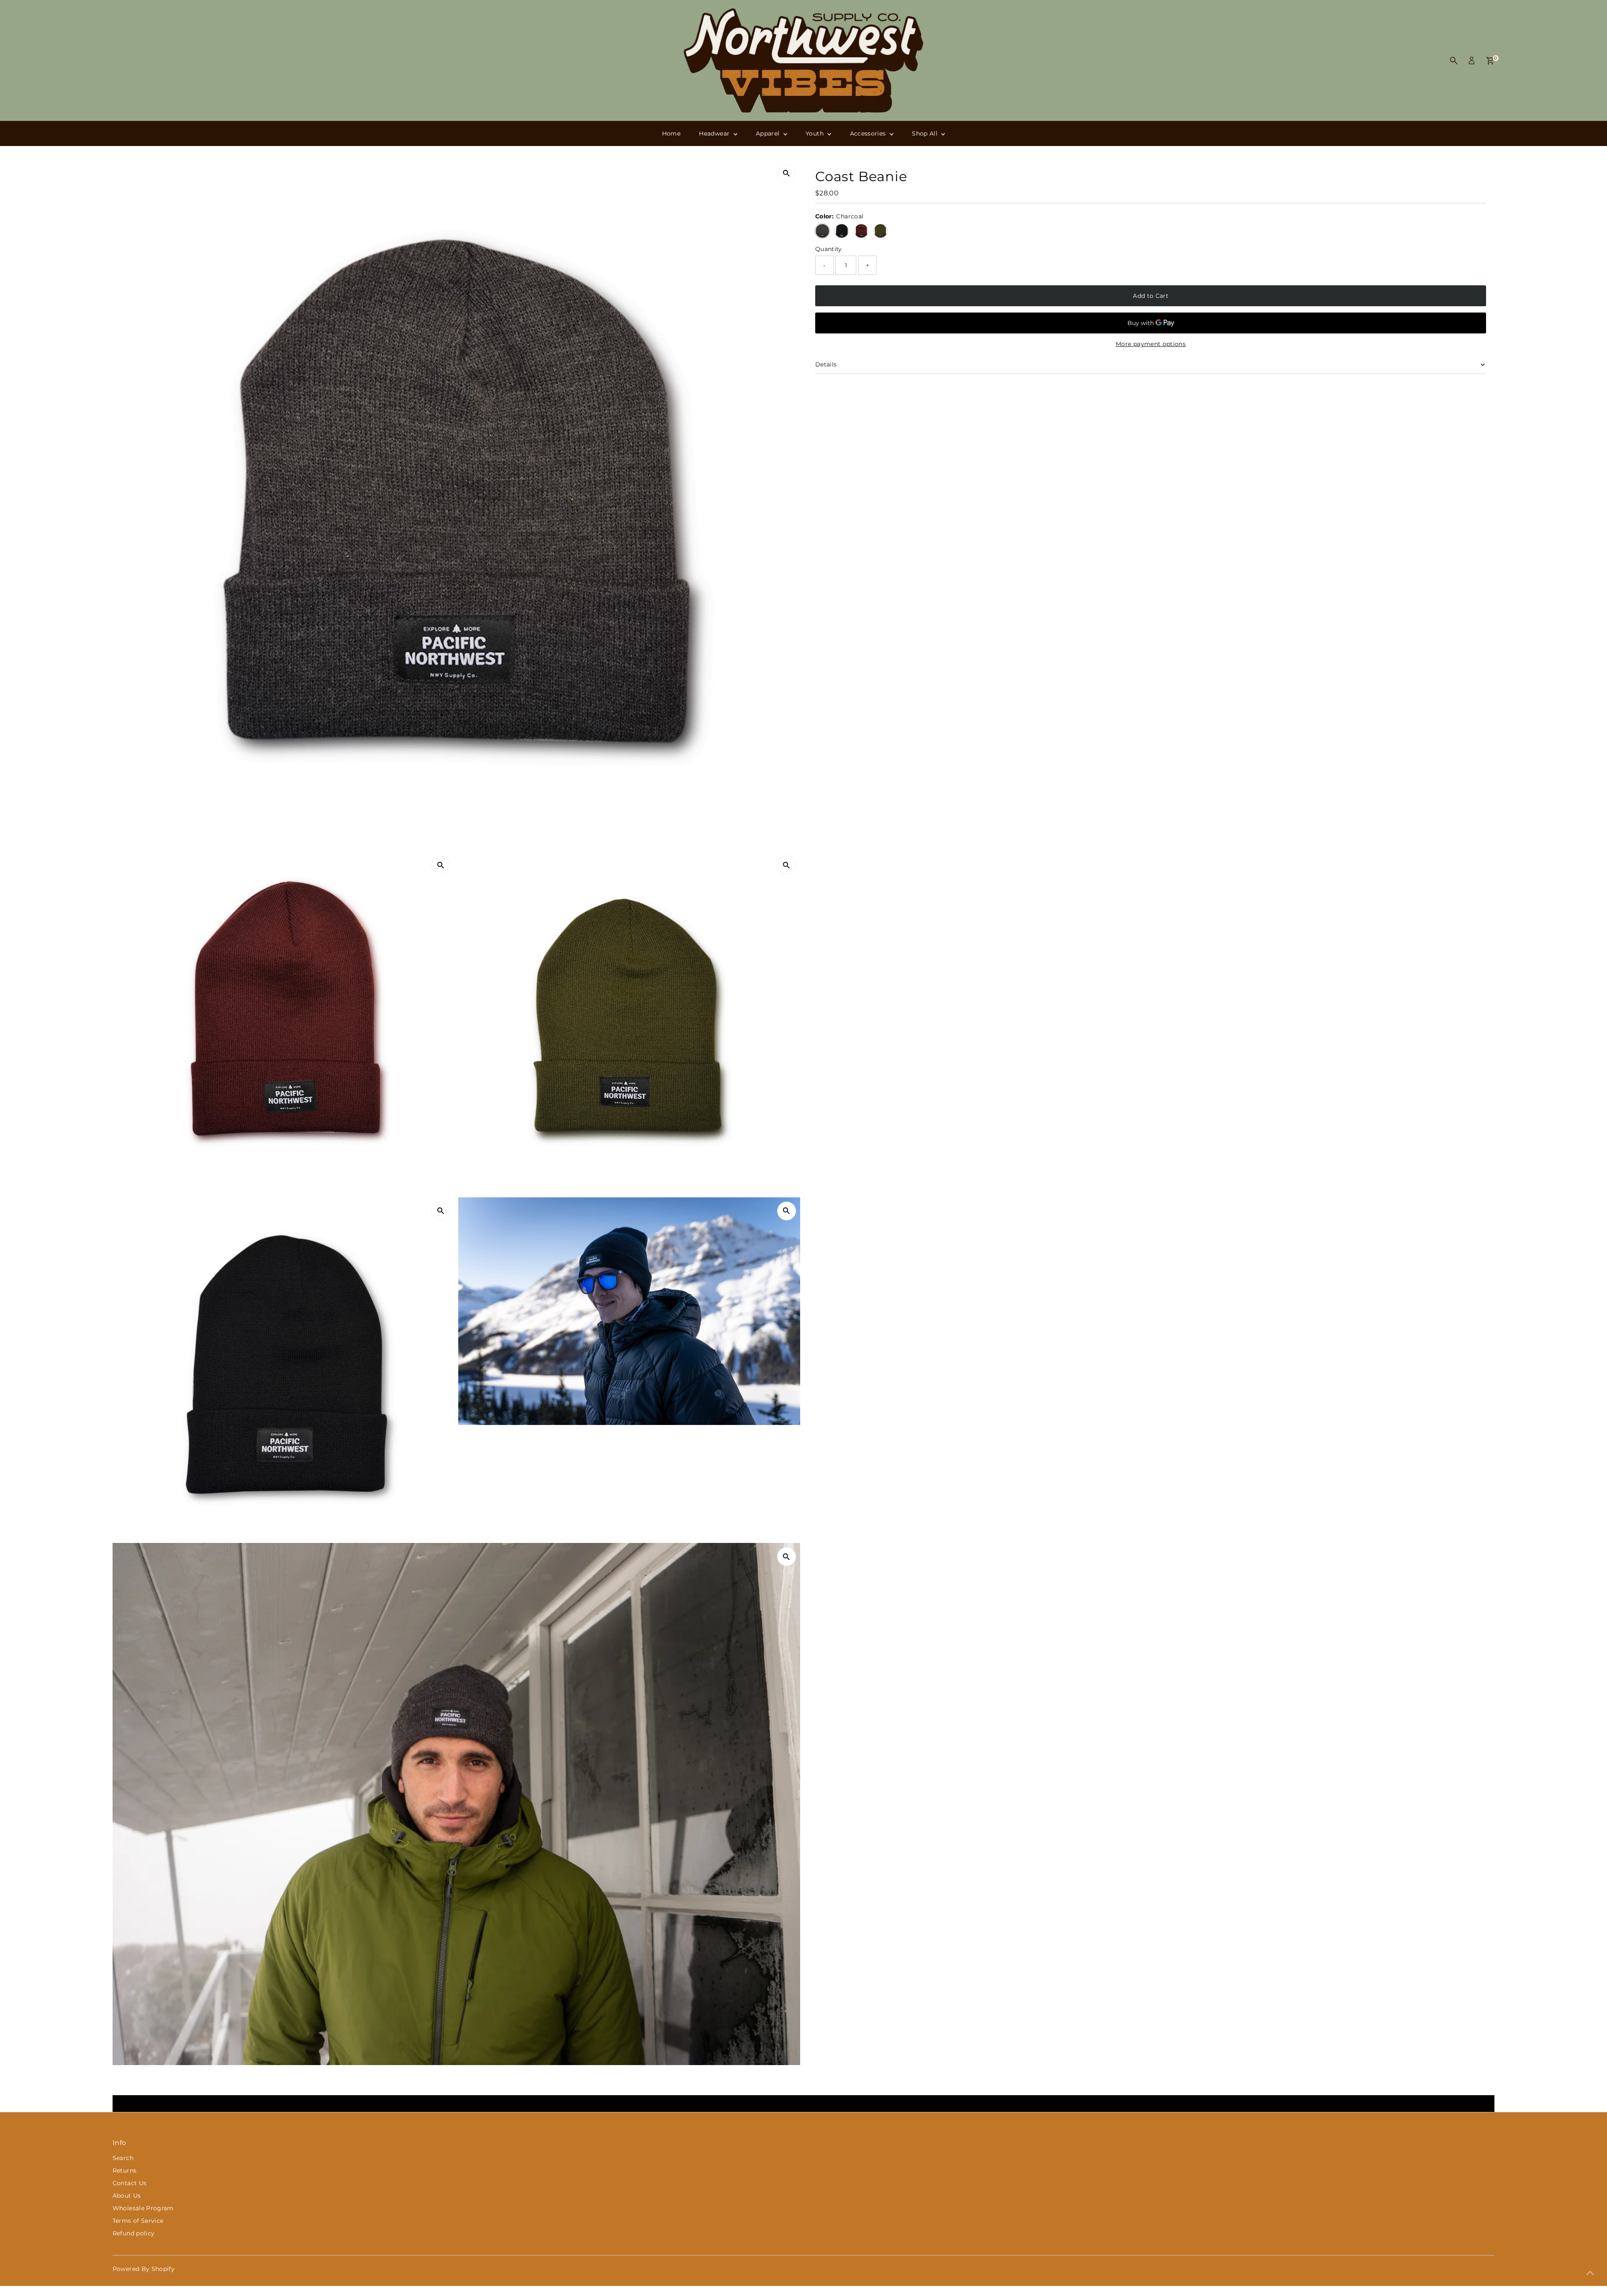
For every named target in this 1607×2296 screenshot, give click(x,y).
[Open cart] (1490, 61)
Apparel (769, 133)
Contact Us (130, 2183)
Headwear (715, 133)
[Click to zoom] (787, 173)
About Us (127, 2196)
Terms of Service (138, 2221)
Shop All (925, 133)
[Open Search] (1454, 61)
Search (123, 2158)
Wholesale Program (143, 2208)
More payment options (1151, 344)
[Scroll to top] (1590, 2273)
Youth (815, 133)
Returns (125, 2170)
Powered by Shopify (144, 2269)
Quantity (829, 249)
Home (671, 133)
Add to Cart (1151, 296)
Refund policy (134, 2233)
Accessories (869, 133)
